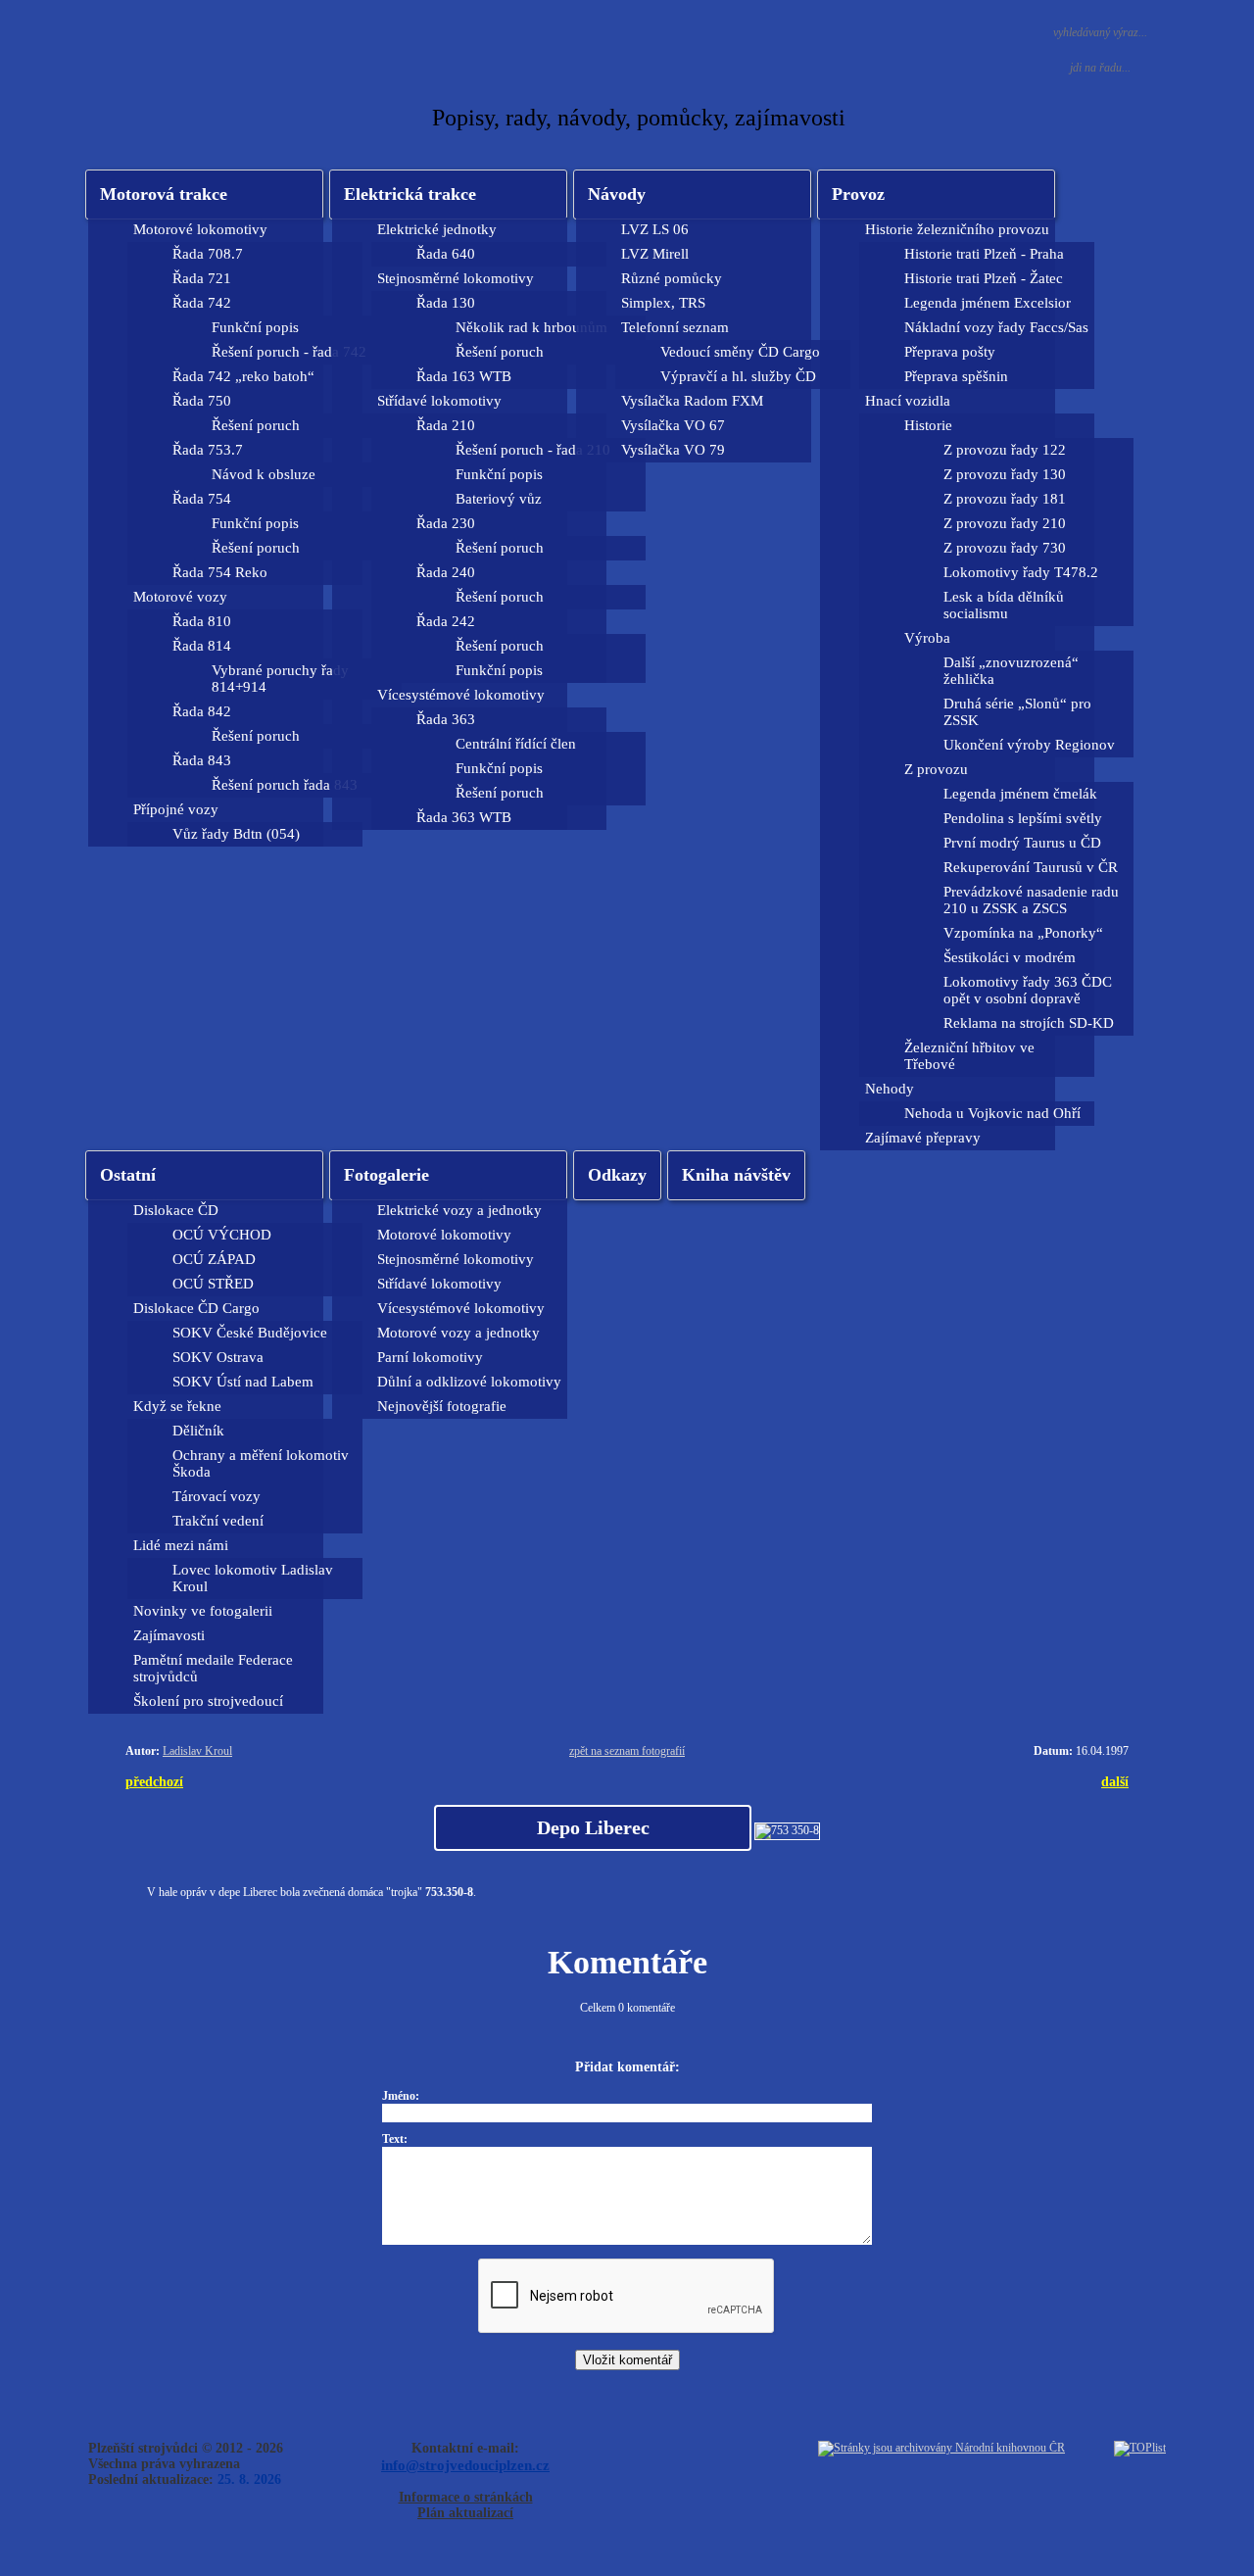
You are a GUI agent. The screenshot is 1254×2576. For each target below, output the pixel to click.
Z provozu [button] (936, 769)
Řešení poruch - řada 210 (533, 450)
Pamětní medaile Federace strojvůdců (213, 1668)
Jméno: (401, 2096)
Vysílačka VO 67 (673, 425)
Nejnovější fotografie (442, 1406)
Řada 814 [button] (202, 646)
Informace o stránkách (466, 2497)
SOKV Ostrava (218, 1357)
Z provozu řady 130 (1005, 474)
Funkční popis (255, 327)
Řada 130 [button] (446, 303)
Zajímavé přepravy (923, 1138)
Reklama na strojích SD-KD (1029, 1023)
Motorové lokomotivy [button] (200, 229)
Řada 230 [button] (446, 523)
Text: (395, 2139)
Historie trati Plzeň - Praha (984, 254)
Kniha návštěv (736, 1175)
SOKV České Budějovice (250, 1333)
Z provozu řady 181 (1005, 499)
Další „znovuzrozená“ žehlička (1011, 671)
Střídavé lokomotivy (439, 1284)
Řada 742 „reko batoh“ (243, 376)
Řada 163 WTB (464, 376)
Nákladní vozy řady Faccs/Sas (996, 327)
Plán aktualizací (465, 2513)
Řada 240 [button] (446, 572)
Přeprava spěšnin (956, 376)
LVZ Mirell (655, 254)
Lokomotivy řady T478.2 (1021, 572)
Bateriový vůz (499, 499)
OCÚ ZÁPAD (214, 1259)
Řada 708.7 (208, 254)
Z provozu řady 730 (1005, 548)
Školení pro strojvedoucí (208, 1701)
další (1115, 1781)
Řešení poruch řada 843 (285, 785)
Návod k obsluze (264, 474)
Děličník (198, 1431)
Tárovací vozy (217, 1496)
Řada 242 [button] (446, 621)
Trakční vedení (218, 1521)
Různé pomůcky (672, 278)
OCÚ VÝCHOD (222, 1235)
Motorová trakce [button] (164, 194)
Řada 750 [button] (202, 401)
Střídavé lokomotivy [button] (439, 401)
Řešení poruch (256, 425)
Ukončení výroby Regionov (1029, 745)
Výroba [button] (927, 638)
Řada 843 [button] (202, 760)
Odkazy (617, 1175)
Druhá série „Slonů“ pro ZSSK (1017, 712)
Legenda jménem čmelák (1020, 794)
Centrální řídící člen (516, 744)
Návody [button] (617, 194)
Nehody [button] (890, 1089)
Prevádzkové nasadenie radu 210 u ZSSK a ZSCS (1031, 900)
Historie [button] (928, 425)
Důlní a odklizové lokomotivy (469, 1382)
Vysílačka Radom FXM (692, 401)
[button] (448, 194)
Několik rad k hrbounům (531, 327)
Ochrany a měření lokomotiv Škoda (261, 1463)
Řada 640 (446, 254)
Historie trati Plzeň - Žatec (984, 278)
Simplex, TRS (663, 303)
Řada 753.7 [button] (208, 450)
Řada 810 (202, 621)
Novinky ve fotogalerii (203, 1611)
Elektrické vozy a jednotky (459, 1210)
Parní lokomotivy (430, 1357)
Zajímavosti (169, 1635)
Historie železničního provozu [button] (957, 229)
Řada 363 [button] (446, 719)
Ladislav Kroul (197, 1751)
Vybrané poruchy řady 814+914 (280, 679)
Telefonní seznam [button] (675, 327)
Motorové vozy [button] (180, 597)
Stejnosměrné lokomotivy (456, 1259)
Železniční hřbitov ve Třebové (969, 1056)
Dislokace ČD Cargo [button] (196, 1308)
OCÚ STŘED (213, 1284)
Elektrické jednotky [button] (437, 229)
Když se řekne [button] (177, 1406)
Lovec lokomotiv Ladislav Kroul (253, 1578)
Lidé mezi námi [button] (181, 1545)
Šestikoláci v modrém (1010, 957)
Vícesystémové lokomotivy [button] (461, 695)
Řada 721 (202, 278)
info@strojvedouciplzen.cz (465, 2465)
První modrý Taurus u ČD (1022, 843)
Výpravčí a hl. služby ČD (738, 376)
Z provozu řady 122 (1005, 450)
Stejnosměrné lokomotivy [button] (456, 278)
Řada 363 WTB (464, 817)
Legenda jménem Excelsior (988, 303)
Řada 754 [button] (202, 499)
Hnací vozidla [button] (908, 401)
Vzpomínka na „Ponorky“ (1023, 933)
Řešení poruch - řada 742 (289, 352)
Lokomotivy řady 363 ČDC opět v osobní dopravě (1028, 990)
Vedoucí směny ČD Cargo (740, 352)
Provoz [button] (858, 194)
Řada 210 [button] (446, 425)
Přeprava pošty (950, 352)
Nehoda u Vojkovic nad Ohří (992, 1113)
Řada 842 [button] (202, 711)
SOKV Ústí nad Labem (243, 1382)
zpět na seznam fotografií (627, 1751)
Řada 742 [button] (202, 303)
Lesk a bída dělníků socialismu (1004, 605)
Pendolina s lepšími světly (1023, 818)
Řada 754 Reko (220, 572)
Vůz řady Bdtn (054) (236, 834)
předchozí (154, 1781)
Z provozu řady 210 (1005, 523)
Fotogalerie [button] (386, 1175)
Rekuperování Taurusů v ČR (1031, 867)
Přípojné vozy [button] (176, 809)
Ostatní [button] (128, 1175)
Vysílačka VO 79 (673, 450)
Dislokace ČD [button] (176, 1210)
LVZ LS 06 (655, 229)
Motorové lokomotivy (444, 1235)
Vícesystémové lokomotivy (461, 1308)
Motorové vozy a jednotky (458, 1333)
